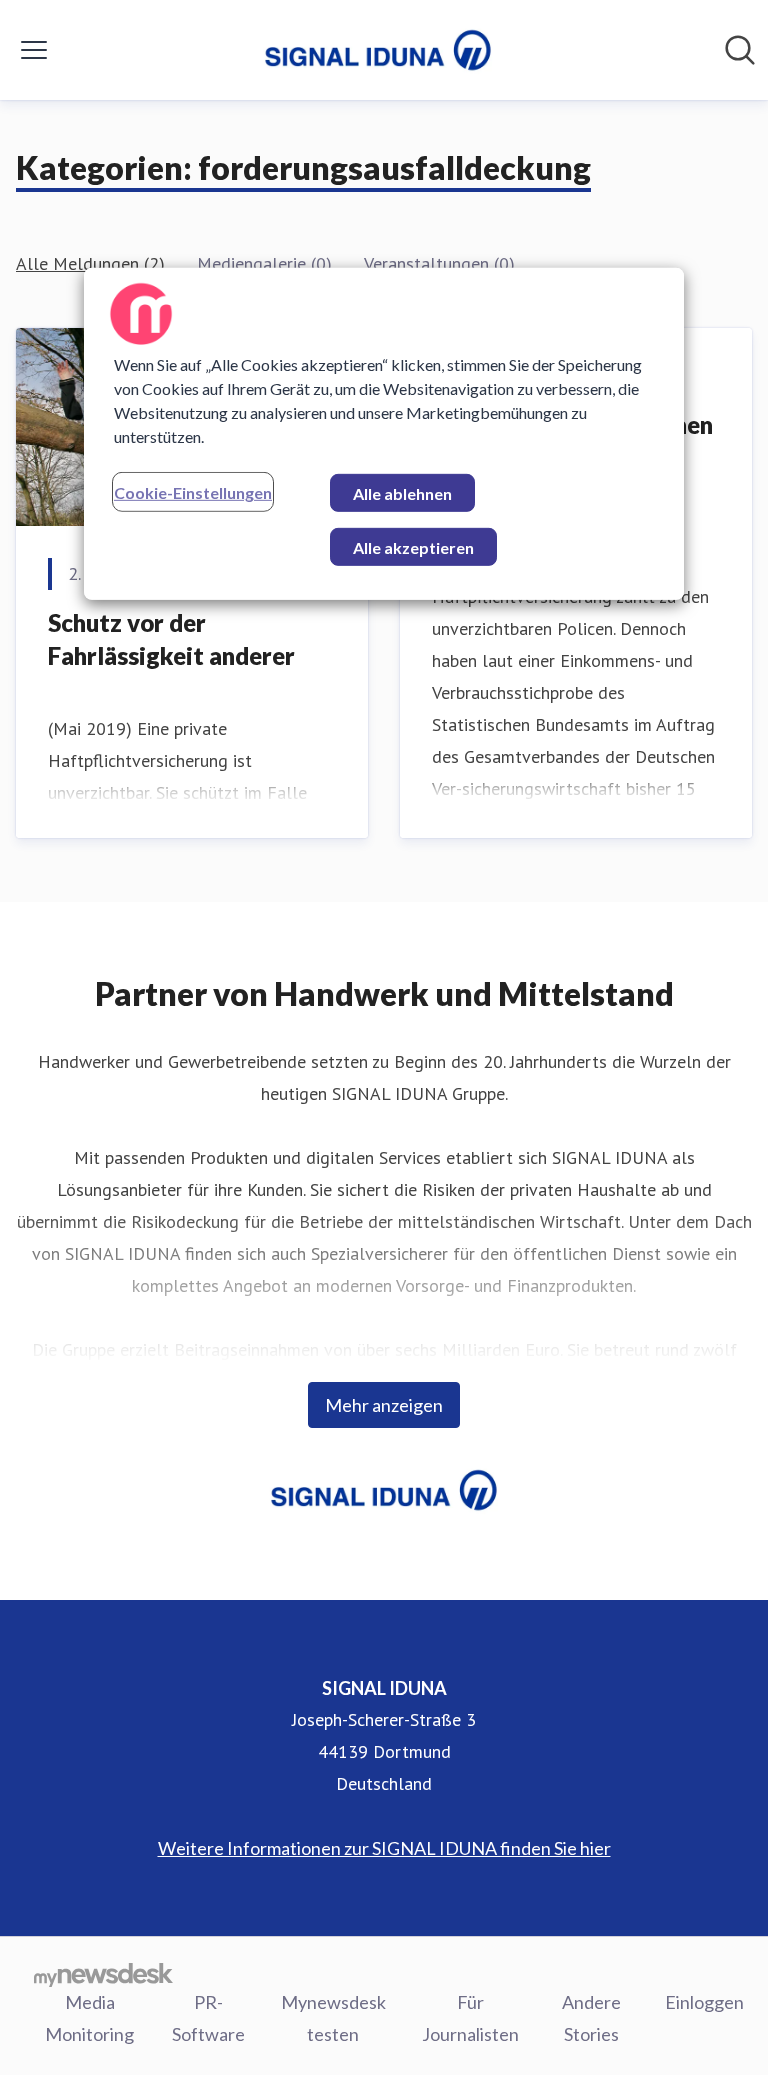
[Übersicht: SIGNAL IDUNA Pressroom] (378, 50)
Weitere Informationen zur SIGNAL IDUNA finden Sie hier (384, 1848)
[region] (384, 434)
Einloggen (704, 2002)
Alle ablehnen (402, 493)
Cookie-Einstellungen (193, 492)
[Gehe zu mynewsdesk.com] (103, 1974)
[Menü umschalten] (34, 50)
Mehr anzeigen (384, 1405)
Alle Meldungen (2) (90, 263)
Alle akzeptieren (413, 547)
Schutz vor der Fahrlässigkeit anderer (171, 639)
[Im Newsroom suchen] (740, 50)
